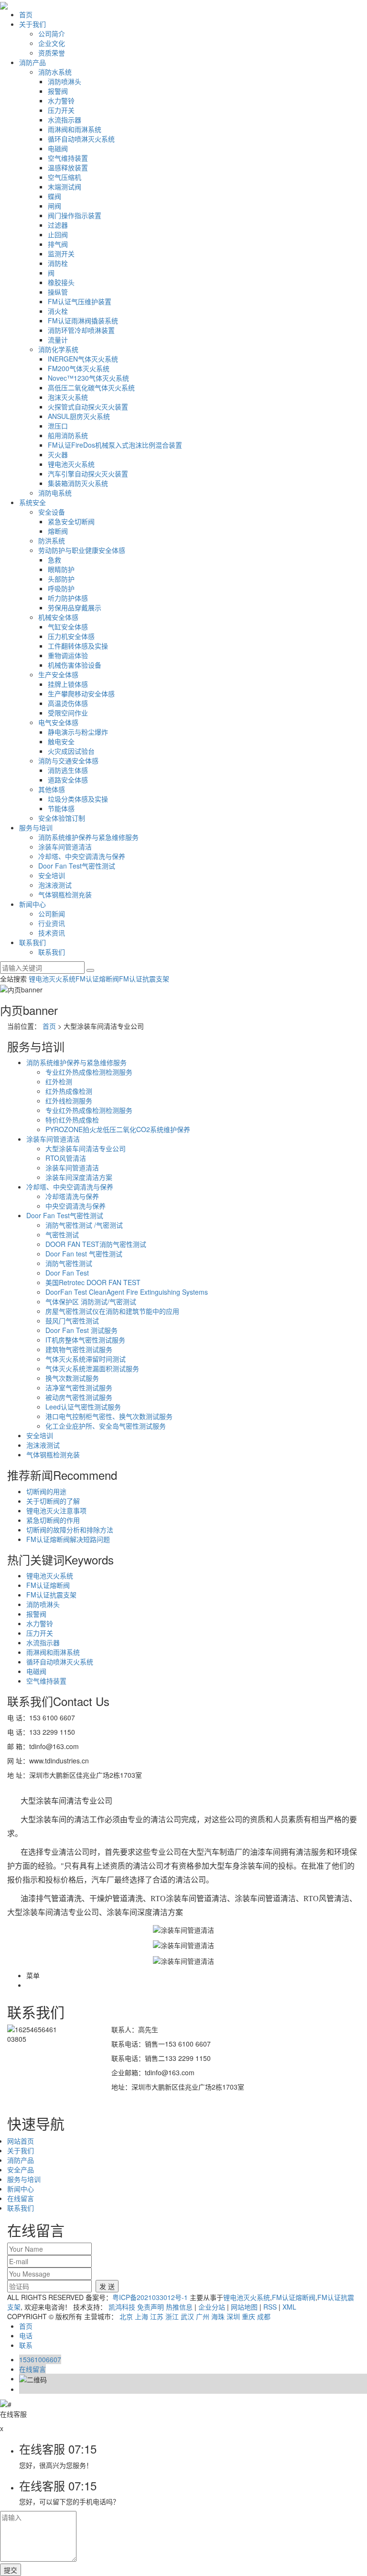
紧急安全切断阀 (71, 521)
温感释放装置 (68, 167)
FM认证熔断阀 (97, 979)
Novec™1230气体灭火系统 (88, 378)
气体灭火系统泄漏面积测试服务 (92, 1368)
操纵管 (58, 292)
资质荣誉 (52, 53)
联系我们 (32, 942)
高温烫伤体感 (68, 703)
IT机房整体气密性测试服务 (85, 1340)
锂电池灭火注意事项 (56, 1510)
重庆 (248, 2316)
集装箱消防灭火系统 (78, 483)
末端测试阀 (65, 187)
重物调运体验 (68, 655)
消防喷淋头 (65, 81)
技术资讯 (52, 933)
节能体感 (61, 808)
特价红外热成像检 (72, 1120)
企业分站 (212, 2307)
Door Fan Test (67, 1273)
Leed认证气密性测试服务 (83, 1407)
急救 (54, 560)
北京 (126, 2316)
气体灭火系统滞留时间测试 (86, 1359)
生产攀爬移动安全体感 (81, 694)
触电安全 (61, 741)
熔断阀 (58, 531)
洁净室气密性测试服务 (79, 1387)
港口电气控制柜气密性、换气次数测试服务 (109, 1416)
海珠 (218, 2316)
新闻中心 (32, 904)
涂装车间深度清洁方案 (79, 1177)
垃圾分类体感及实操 (78, 799)
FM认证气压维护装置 (80, 301)
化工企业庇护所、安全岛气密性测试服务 (106, 1426)
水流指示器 (65, 120)
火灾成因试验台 (71, 751)
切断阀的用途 (46, 1491)
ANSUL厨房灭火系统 (79, 416)
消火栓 (58, 311)
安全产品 (21, 2169)
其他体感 (52, 789)
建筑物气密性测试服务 (79, 1349)
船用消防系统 (68, 435)
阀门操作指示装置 (75, 215)
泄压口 (58, 426)
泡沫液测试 (55, 885)
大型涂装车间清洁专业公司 (86, 1148)
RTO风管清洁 (66, 1158)
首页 (26, 14)
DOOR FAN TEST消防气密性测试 (96, 1244)
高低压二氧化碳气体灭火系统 (91, 387)
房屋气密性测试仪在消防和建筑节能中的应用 (112, 1311)
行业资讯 (52, 923)
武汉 (187, 2316)
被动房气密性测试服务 (79, 1397)
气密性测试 (62, 1234)
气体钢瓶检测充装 (65, 894)
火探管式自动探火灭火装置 (88, 407)
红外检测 (59, 1081)
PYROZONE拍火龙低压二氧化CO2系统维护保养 (118, 1129)
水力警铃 (61, 100)
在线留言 (21, 2198)
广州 (203, 2316)
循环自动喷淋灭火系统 (81, 139)
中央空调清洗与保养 (76, 1206)
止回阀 (58, 234)
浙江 (172, 2316)
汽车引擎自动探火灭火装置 (88, 473)
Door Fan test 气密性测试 (84, 1254)
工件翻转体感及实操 (78, 646)
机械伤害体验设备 (75, 665)
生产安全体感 (58, 674)
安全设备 (52, 512)
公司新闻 (52, 914)
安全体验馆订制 (62, 818)
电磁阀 (58, 148)
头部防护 (61, 579)
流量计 (58, 340)
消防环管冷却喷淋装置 (81, 330)
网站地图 (244, 2307)
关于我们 (32, 24)
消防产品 (32, 62)
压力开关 (61, 110)
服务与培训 (36, 827)
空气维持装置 (68, 158)
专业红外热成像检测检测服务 (89, 1072)
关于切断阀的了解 (53, 1501)
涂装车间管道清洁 (65, 847)
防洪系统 (52, 540)
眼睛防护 (61, 569)
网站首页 (21, 2141)
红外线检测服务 (69, 1101)
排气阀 (58, 244)
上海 (141, 2316)
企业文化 (52, 43)
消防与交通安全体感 (68, 760)
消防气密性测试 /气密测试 (84, 1225)
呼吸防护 (61, 588)
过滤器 (58, 225)
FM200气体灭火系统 (79, 368)
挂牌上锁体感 (68, 684)
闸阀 (54, 206)
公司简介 (52, 33)
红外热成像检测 (69, 1091)
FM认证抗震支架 (144, 979)
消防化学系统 (58, 349)
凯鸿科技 (122, 2307)
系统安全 (32, 502)
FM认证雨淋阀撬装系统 (83, 320)
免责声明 (151, 2307)
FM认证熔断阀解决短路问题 (68, 1539)
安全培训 (52, 875)
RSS (270, 2307)
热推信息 (179, 2307)
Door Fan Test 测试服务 (81, 1330)
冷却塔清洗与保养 (72, 1196)
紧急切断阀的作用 (53, 1520)
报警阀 (58, 91)
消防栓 (58, 263)
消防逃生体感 (68, 770)
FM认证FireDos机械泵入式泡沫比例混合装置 (115, 445)
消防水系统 (55, 72)
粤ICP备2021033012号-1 (150, 2297)
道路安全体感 (68, 780)
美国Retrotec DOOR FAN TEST (93, 1282)
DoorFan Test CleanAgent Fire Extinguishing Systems (127, 1292)
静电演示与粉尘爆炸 (78, 732)
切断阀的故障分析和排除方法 (70, 1530)
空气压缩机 (65, 177)
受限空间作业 (68, 713)
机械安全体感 (58, 617)
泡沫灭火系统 (68, 397)
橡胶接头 (61, 282)
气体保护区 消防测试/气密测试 (91, 1301)
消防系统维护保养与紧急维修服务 (88, 837)
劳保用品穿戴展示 (75, 607)
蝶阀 (54, 196)
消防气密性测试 (69, 1263)
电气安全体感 (58, 722)
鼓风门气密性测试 (72, 1321)
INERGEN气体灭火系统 (83, 359)
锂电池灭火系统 (71, 464)
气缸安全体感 (68, 627)
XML (289, 2307)
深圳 (233, 2316)
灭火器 (58, 454)
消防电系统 (55, 493)
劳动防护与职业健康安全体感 (82, 550)
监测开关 (61, 253)
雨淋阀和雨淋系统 (75, 129)
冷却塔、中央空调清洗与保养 (82, 856)
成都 (264, 2316)
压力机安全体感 (71, 636)
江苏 (157, 2316)
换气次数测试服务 (72, 1378)
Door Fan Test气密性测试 (77, 866)
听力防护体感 (68, 598)
